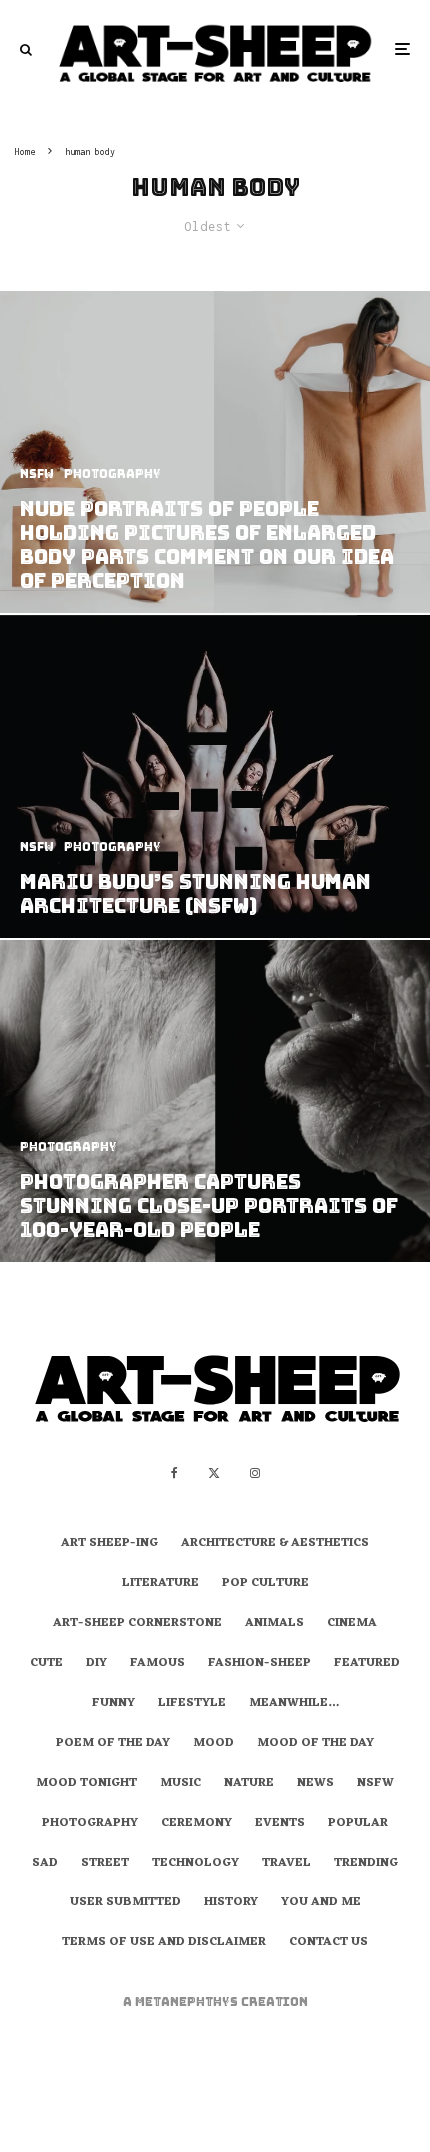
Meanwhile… (294, 1704)
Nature (249, 1784)
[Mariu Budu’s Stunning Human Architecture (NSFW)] (215, 776)
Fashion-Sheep (259, 1664)
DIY (96, 1664)
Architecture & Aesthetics (275, 1544)
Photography (90, 1824)
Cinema (352, 1624)
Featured (367, 1664)
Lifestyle (192, 1704)
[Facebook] (174, 1473)
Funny (113, 1704)
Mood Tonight (86, 1784)
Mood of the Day (315, 1744)
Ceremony (196, 1824)
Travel (286, 1864)
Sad (45, 1864)
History (231, 1903)
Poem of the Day (113, 1744)
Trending (366, 1864)
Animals (274, 1624)
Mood (213, 1744)
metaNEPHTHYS (188, 2002)
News (315, 1784)
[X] (214, 1473)
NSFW (375, 1784)
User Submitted (125, 1903)
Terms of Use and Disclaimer (164, 1943)
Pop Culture (265, 1584)
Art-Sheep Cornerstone (137, 1624)
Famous (157, 1664)
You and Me (321, 1903)
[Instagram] (255, 1473)
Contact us (328, 1943)
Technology (195, 1864)
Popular (358, 1824)
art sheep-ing (109, 1544)
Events (280, 1824)
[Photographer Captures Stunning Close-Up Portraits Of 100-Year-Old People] (215, 1101)
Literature (160, 1584)
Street (105, 1864)
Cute (46, 1664)
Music (180, 1784)
